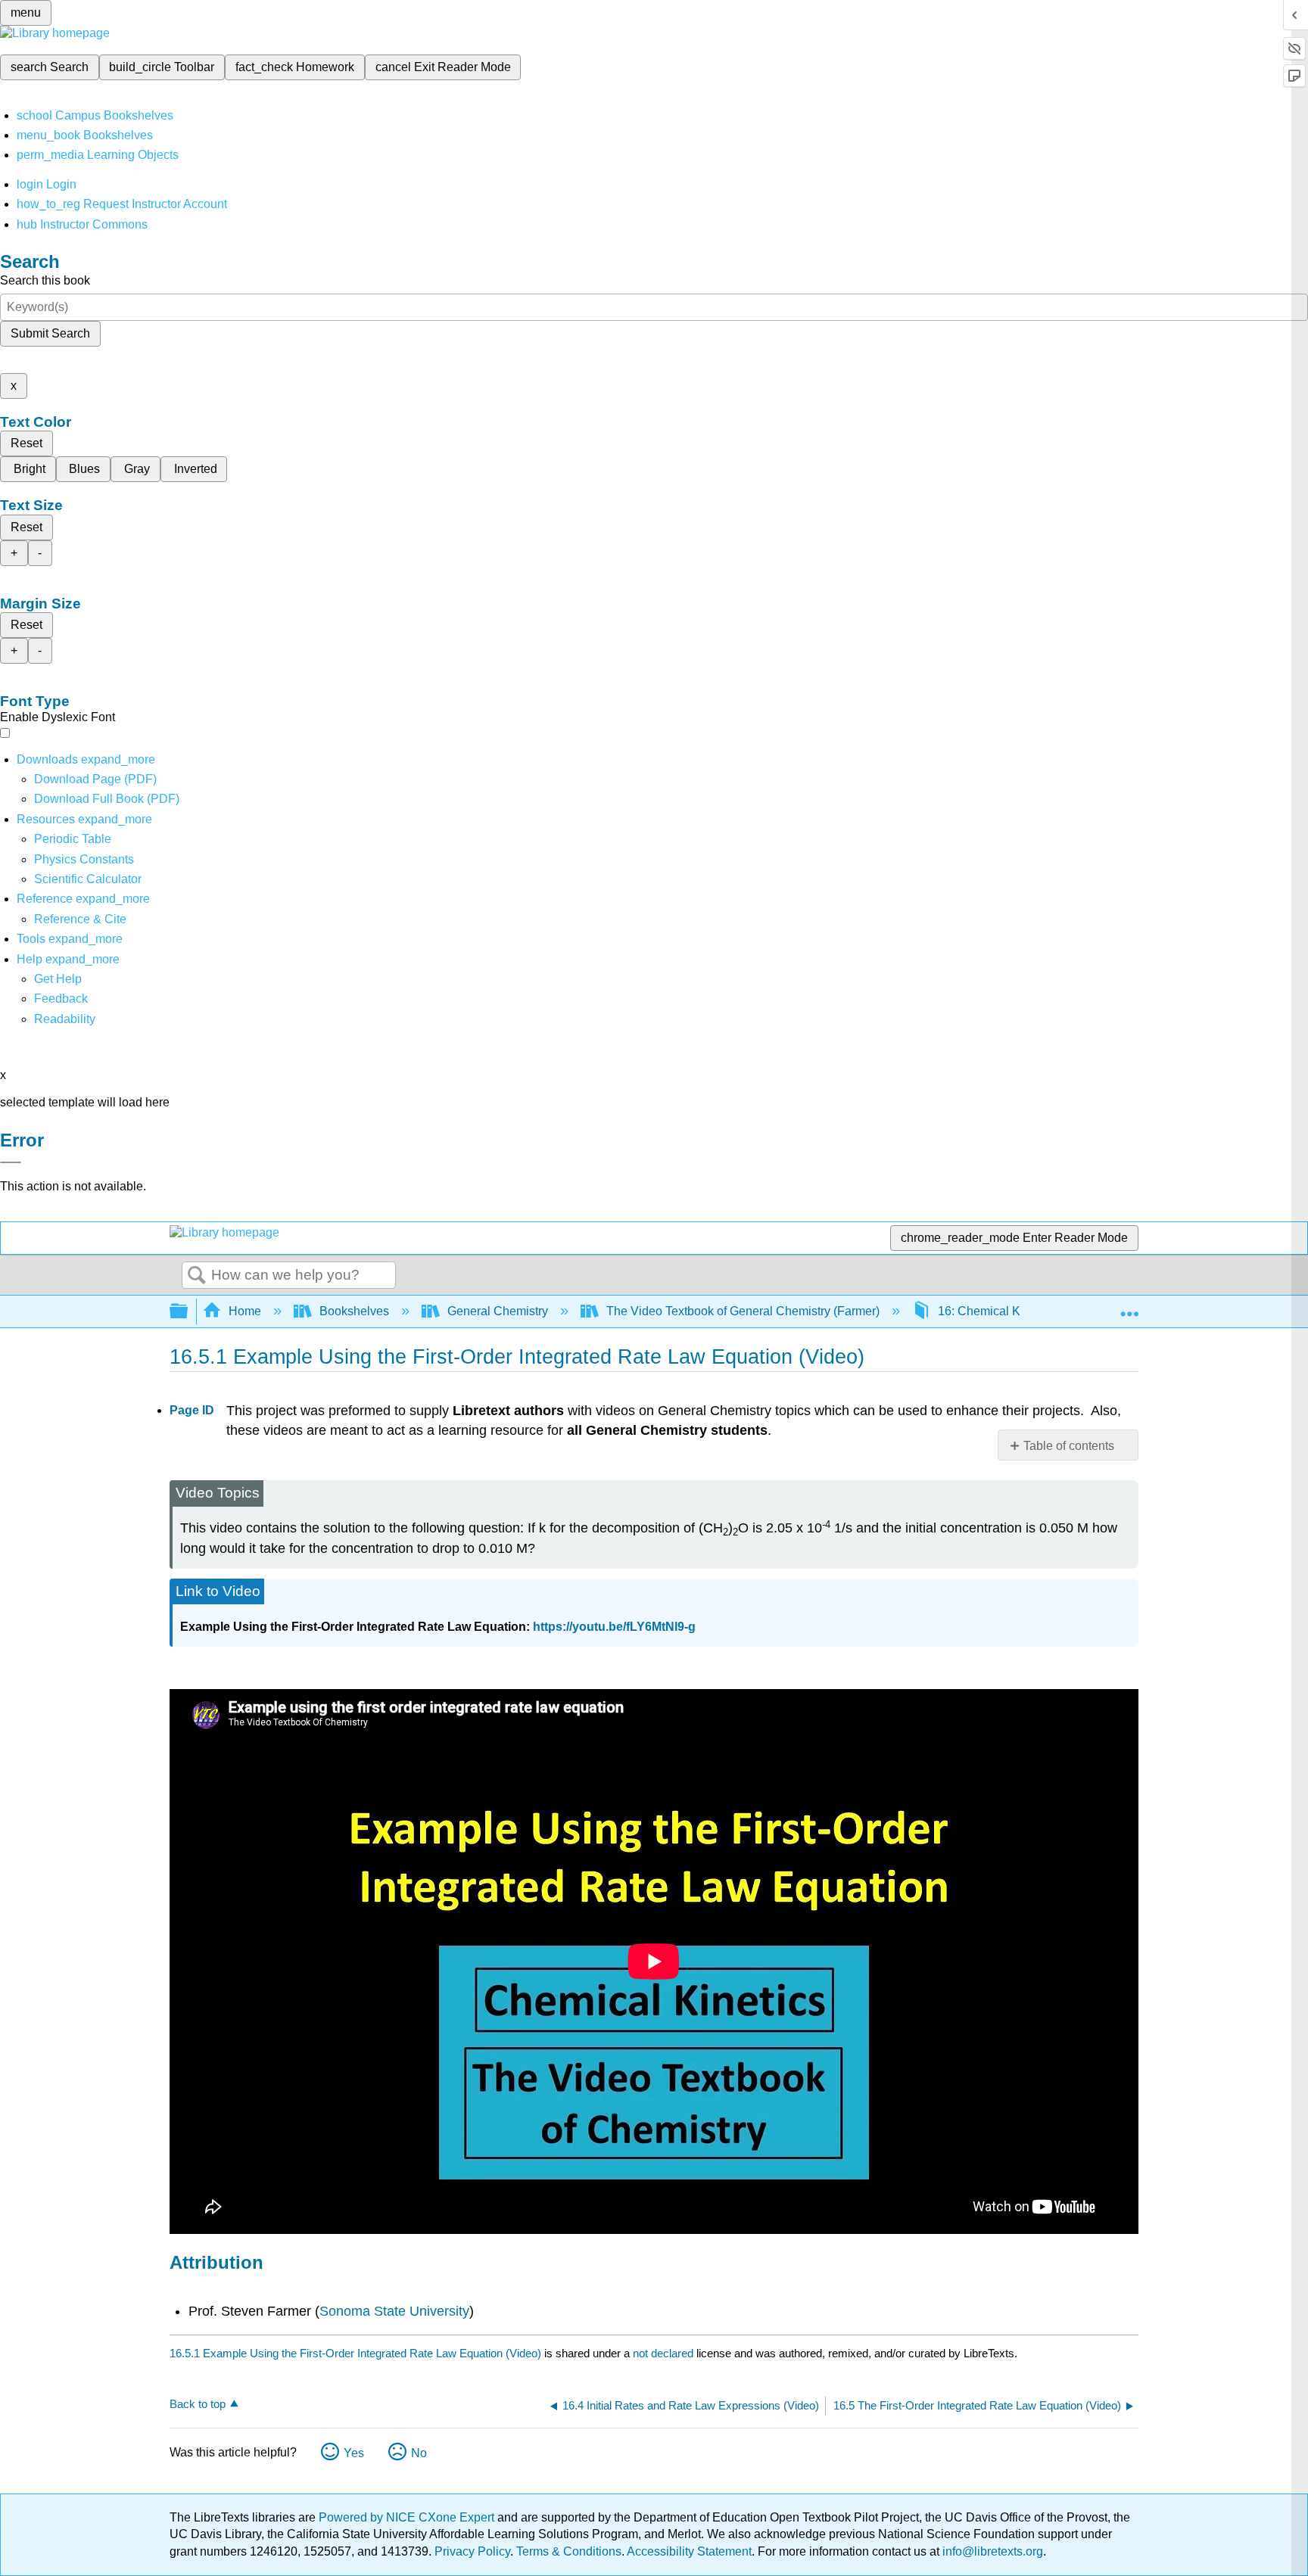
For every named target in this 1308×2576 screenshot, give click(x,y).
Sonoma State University (394, 2311)
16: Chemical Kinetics (997, 1311)
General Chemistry (498, 1311)
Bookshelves (354, 1311)
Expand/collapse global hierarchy (188, 1312)
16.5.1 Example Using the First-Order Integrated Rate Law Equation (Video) (355, 2353)
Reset (26, 443)
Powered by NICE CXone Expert (408, 2517)
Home (245, 1311)
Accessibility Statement (689, 2551)
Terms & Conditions (569, 2551)
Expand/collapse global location (1129, 1307)
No (419, 2453)
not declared (665, 2353)
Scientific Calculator (88, 879)
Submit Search (50, 333)
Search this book (45, 280)
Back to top (198, 2404)
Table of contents (1069, 1446)
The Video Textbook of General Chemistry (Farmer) (743, 1311)
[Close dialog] (11, 1162)
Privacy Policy (472, 2551)
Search (197, 1276)
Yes (354, 2453)
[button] (61, 999)
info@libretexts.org (991, 2551)
